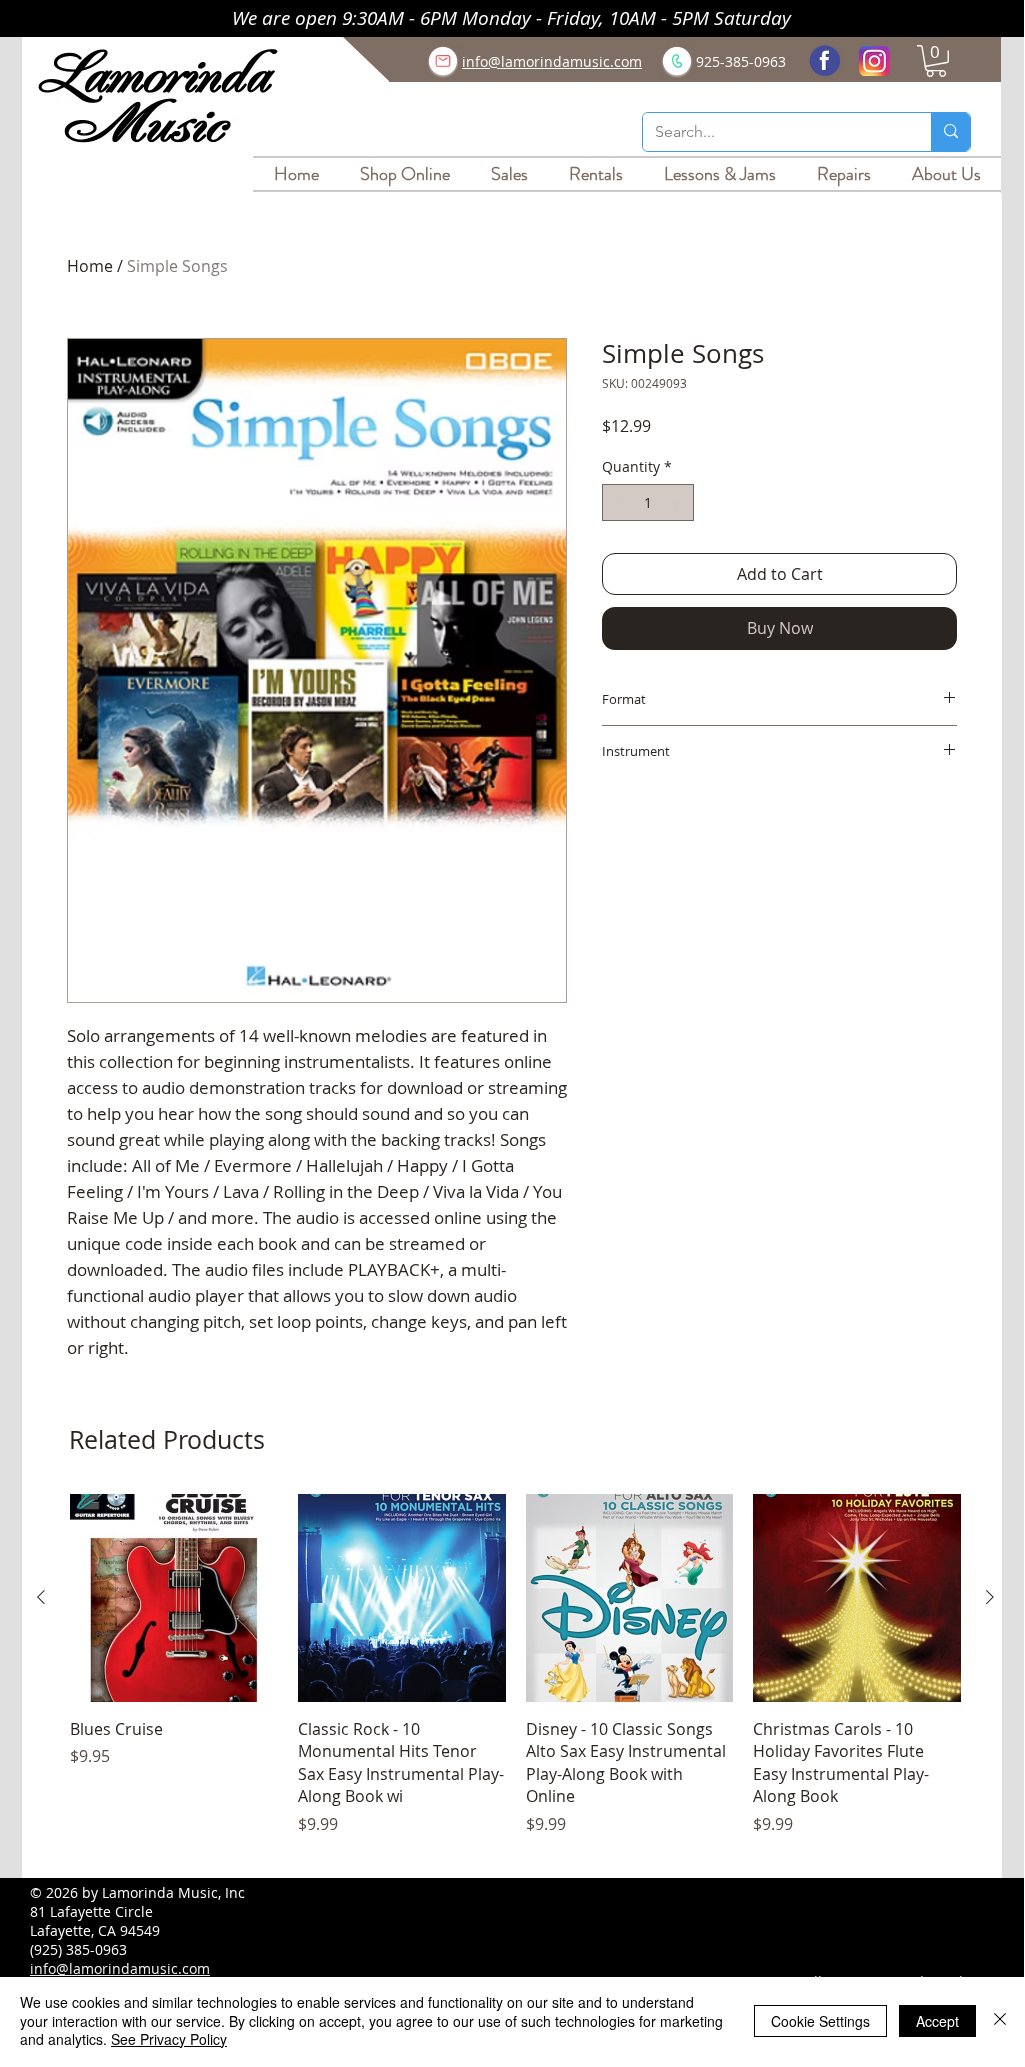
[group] (515, 1676)
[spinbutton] (648, 502)
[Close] (1000, 2020)
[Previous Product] (41, 1597)
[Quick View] (174, 1598)
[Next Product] (990, 1597)
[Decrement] (617, 502)
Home (90, 266)
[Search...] (950, 132)
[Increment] (678, 502)
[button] (936, 61)
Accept (937, 2021)
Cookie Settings (820, 2021)
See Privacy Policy (169, 2039)
